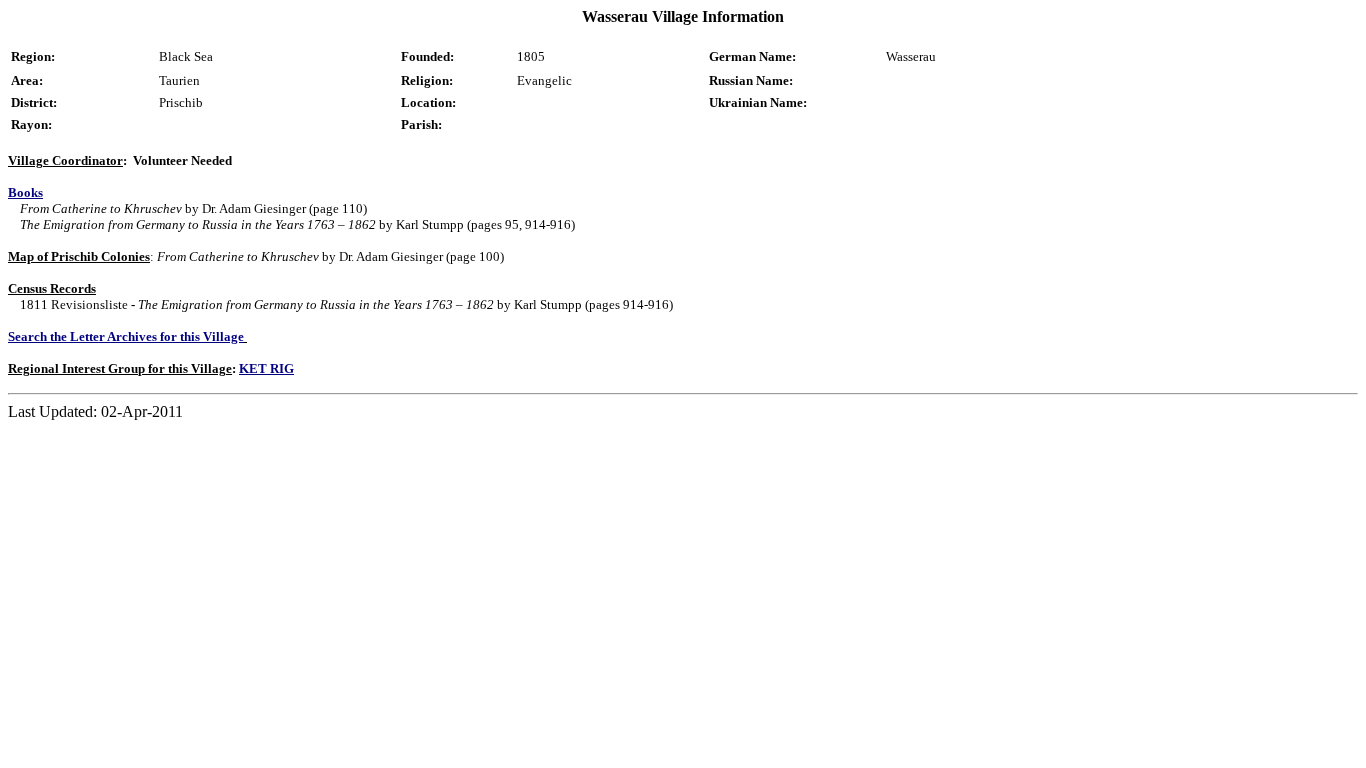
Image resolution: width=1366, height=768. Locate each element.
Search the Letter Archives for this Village (126, 336)
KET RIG (266, 368)
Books (25, 192)
